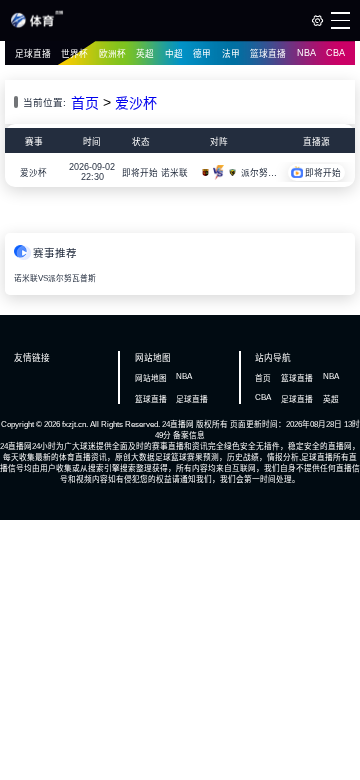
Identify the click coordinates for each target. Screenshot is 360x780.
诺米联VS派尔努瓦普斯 (55, 278)
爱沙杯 (136, 103)
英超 (145, 54)
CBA (335, 53)
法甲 (231, 54)
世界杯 (74, 54)
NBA (306, 53)
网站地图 (151, 378)
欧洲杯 (112, 54)
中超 (174, 54)
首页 (85, 103)
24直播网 (178, 424)
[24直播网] (37, 24)
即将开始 (140, 173)
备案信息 (189, 435)
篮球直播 (268, 54)
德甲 (202, 54)
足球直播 (33, 54)
